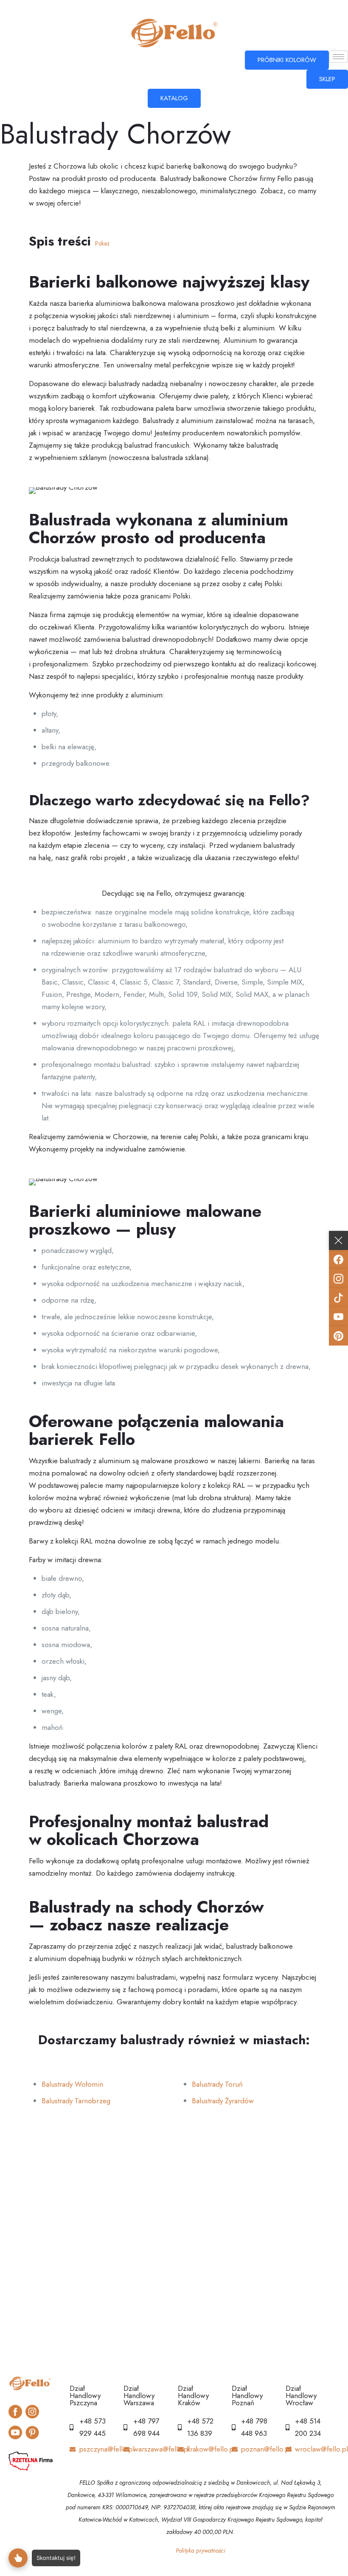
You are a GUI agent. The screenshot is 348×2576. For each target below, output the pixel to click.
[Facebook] (338, 1260)
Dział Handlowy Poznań (247, 2395)
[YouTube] (338, 1317)
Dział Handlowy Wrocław (301, 2395)
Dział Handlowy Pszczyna (85, 2395)
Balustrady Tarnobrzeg (76, 2101)
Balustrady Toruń (217, 2084)
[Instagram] (338, 1279)
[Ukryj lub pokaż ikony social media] (338, 1240)
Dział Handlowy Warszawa (139, 2395)
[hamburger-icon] (338, 57)
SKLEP (327, 79)
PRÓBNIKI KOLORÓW (287, 60)
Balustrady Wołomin (72, 2084)
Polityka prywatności (201, 2551)
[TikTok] (338, 1298)
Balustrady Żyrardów (223, 2101)
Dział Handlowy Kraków (193, 2395)
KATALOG (174, 98)
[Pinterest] (338, 1336)
